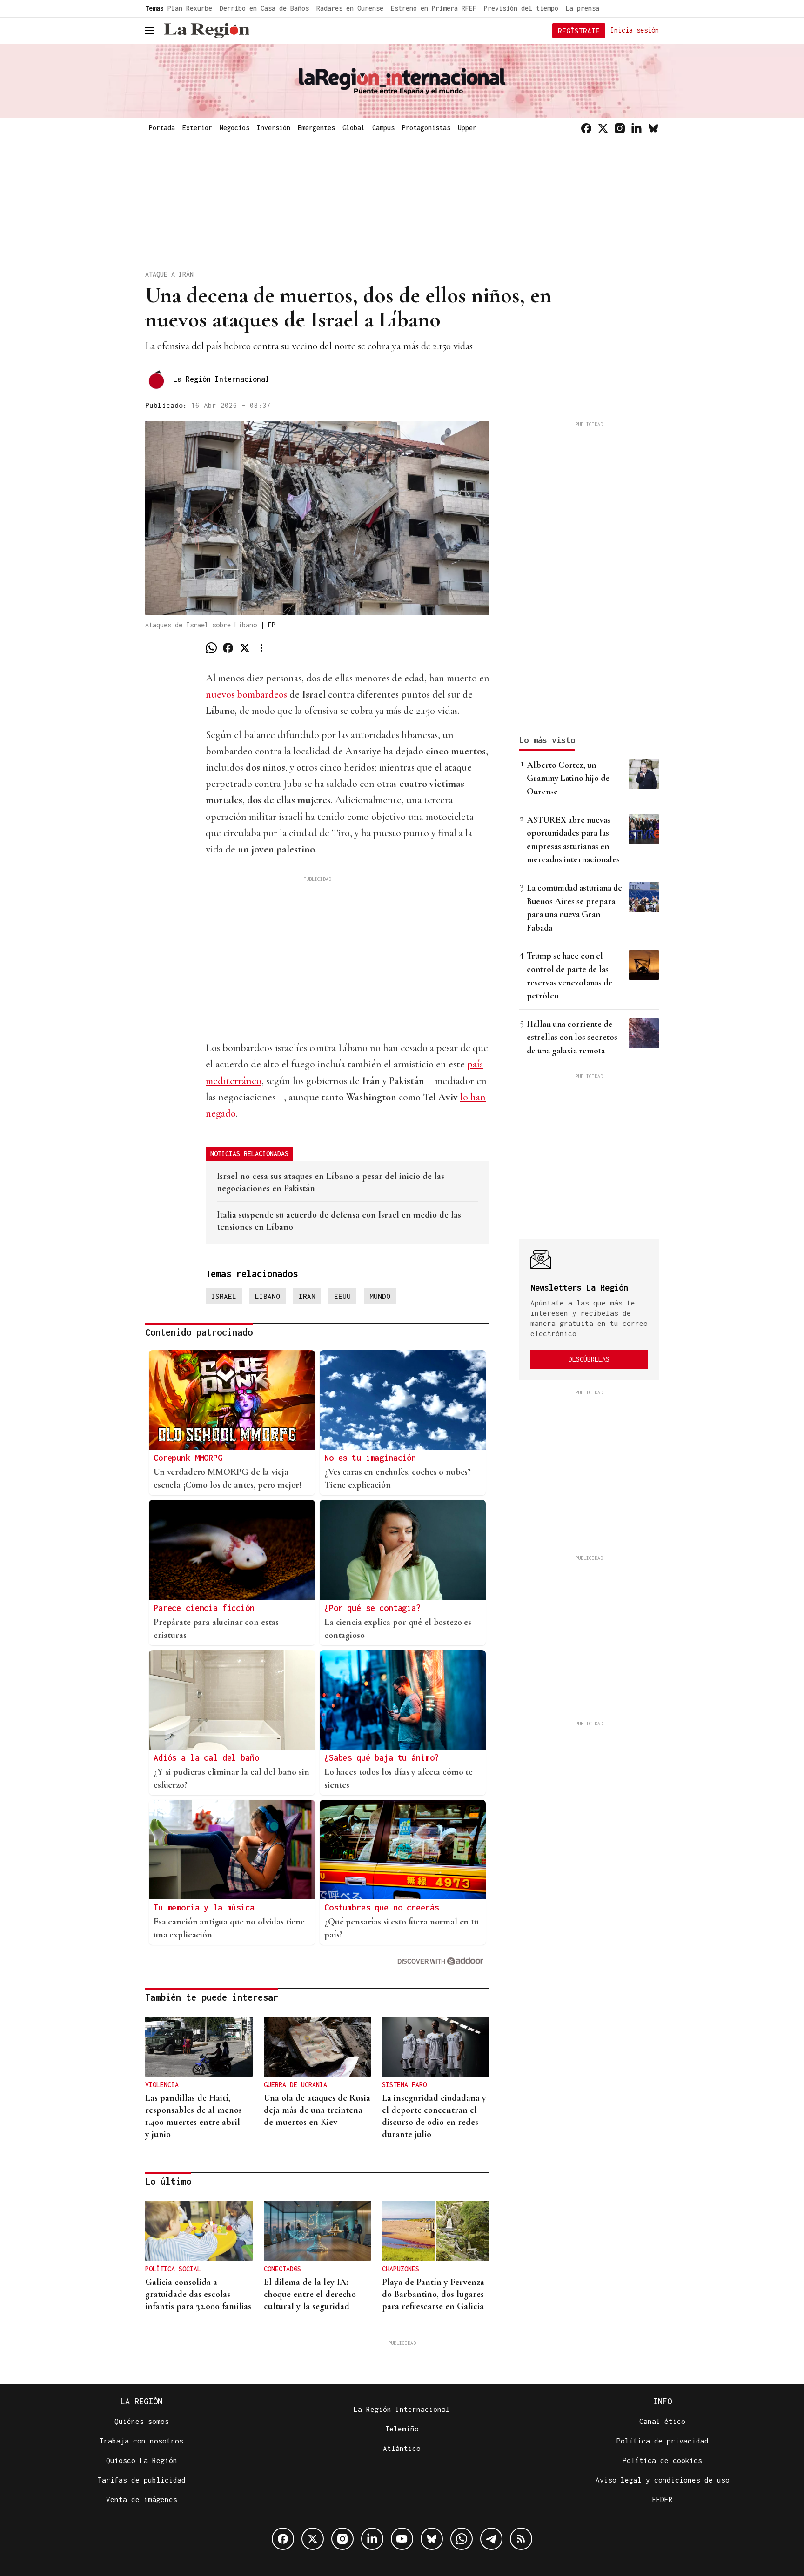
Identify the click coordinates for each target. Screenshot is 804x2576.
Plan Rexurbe (190, 8)
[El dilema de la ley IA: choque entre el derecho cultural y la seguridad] (318, 2231)
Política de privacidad (663, 2441)
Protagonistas (426, 128)
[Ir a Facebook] (586, 128)
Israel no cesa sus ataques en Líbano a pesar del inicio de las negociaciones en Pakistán (331, 1182)
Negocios (234, 128)
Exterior (197, 128)
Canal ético (662, 2421)
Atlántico (402, 2448)
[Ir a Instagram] (620, 128)
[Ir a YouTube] (402, 2539)
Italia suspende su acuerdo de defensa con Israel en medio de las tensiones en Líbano (339, 1221)
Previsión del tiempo (521, 8)
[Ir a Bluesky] (653, 128)
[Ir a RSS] (521, 2539)
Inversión (274, 128)
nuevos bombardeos (246, 694)
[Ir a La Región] (207, 31)
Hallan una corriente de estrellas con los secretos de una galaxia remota (572, 1037)
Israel (224, 1296)
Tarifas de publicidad (142, 2480)
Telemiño (402, 2429)
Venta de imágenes (142, 2499)
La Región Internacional (221, 379)
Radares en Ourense (350, 8)
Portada (162, 128)
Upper (467, 128)
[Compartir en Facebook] (228, 648)
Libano (268, 1296)
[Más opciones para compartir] (261, 648)
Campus (383, 128)
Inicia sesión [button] (635, 30)
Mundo (380, 1296)
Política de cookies (662, 2460)
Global (354, 128)
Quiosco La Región (142, 2460)
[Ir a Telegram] (491, 2539)
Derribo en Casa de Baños (264, 8)
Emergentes (316, 128)
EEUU (342, 1296)
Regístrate (579, 31)
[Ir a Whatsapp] (462, 2539)
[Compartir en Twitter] (245, 648)
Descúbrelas (589, 1359)
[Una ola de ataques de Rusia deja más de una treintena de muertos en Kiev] (318, 2047)
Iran (307, 1296)
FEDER (662, 2499)
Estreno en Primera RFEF (434, 8)
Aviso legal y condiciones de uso (663, 2480)
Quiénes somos (142, 2421)
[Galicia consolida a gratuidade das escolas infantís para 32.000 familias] (199, 2231)
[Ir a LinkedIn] (636, 128)
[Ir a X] (603, 128)
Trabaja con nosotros (141, 2441)
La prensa (583, 8)
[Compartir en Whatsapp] (211, 648)
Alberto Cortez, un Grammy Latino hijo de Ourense (568, 778)
